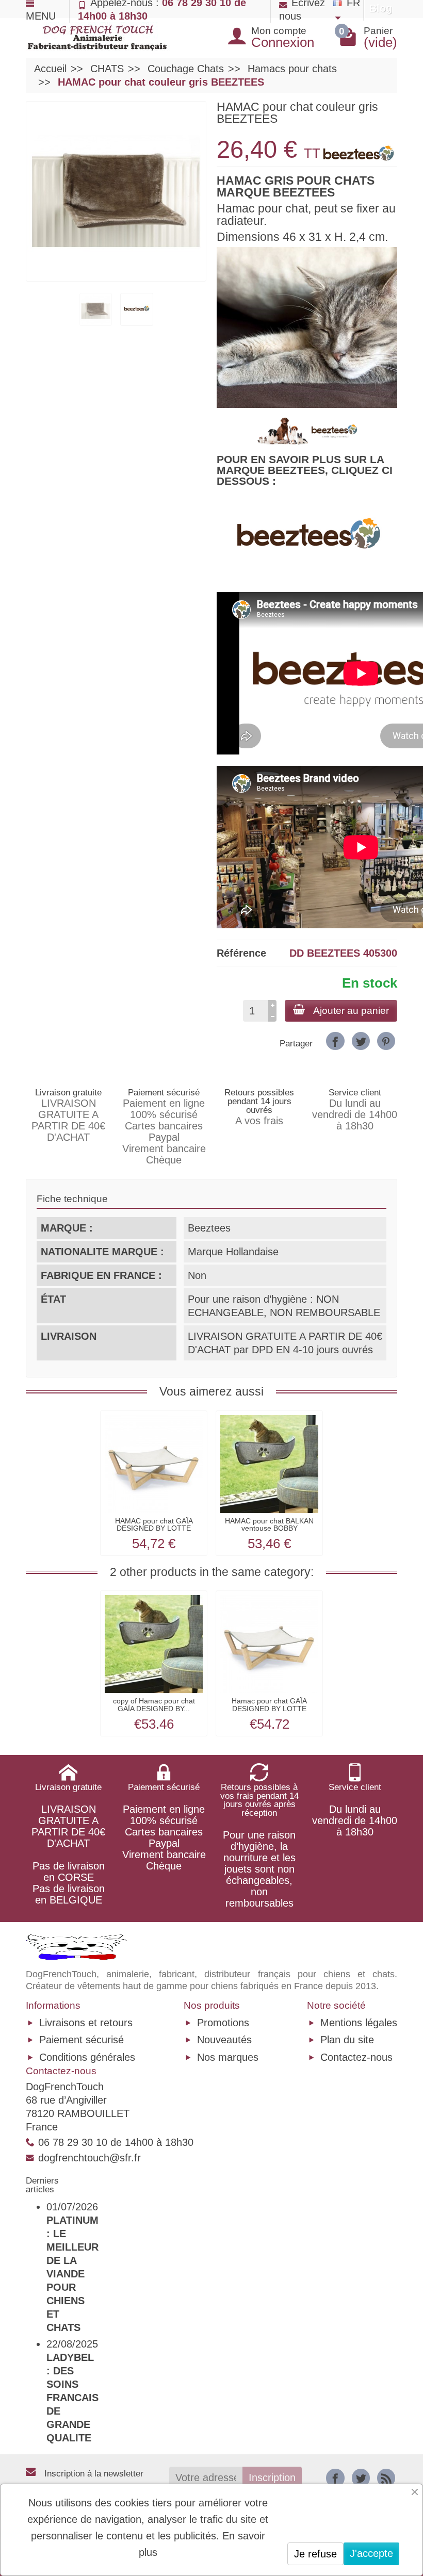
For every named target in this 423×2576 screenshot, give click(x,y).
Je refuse (315, 2554)
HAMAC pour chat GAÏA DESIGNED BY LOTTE (154, 1524)
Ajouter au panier (351, 1011)
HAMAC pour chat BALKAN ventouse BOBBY (269, 1524)
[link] (335, 1041)
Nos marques (228, 2057)
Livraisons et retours (86, 2023)
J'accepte (371, 2553)
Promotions (223, 2023)
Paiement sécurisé (82, 2040)
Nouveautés (224, 2040)
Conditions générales (87, 2057)
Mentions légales (359, 2023)
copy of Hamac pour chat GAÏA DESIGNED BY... (154, 1704)
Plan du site (347, 2040)
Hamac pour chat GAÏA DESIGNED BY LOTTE (269, 1704)
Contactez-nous (356, 2057)
